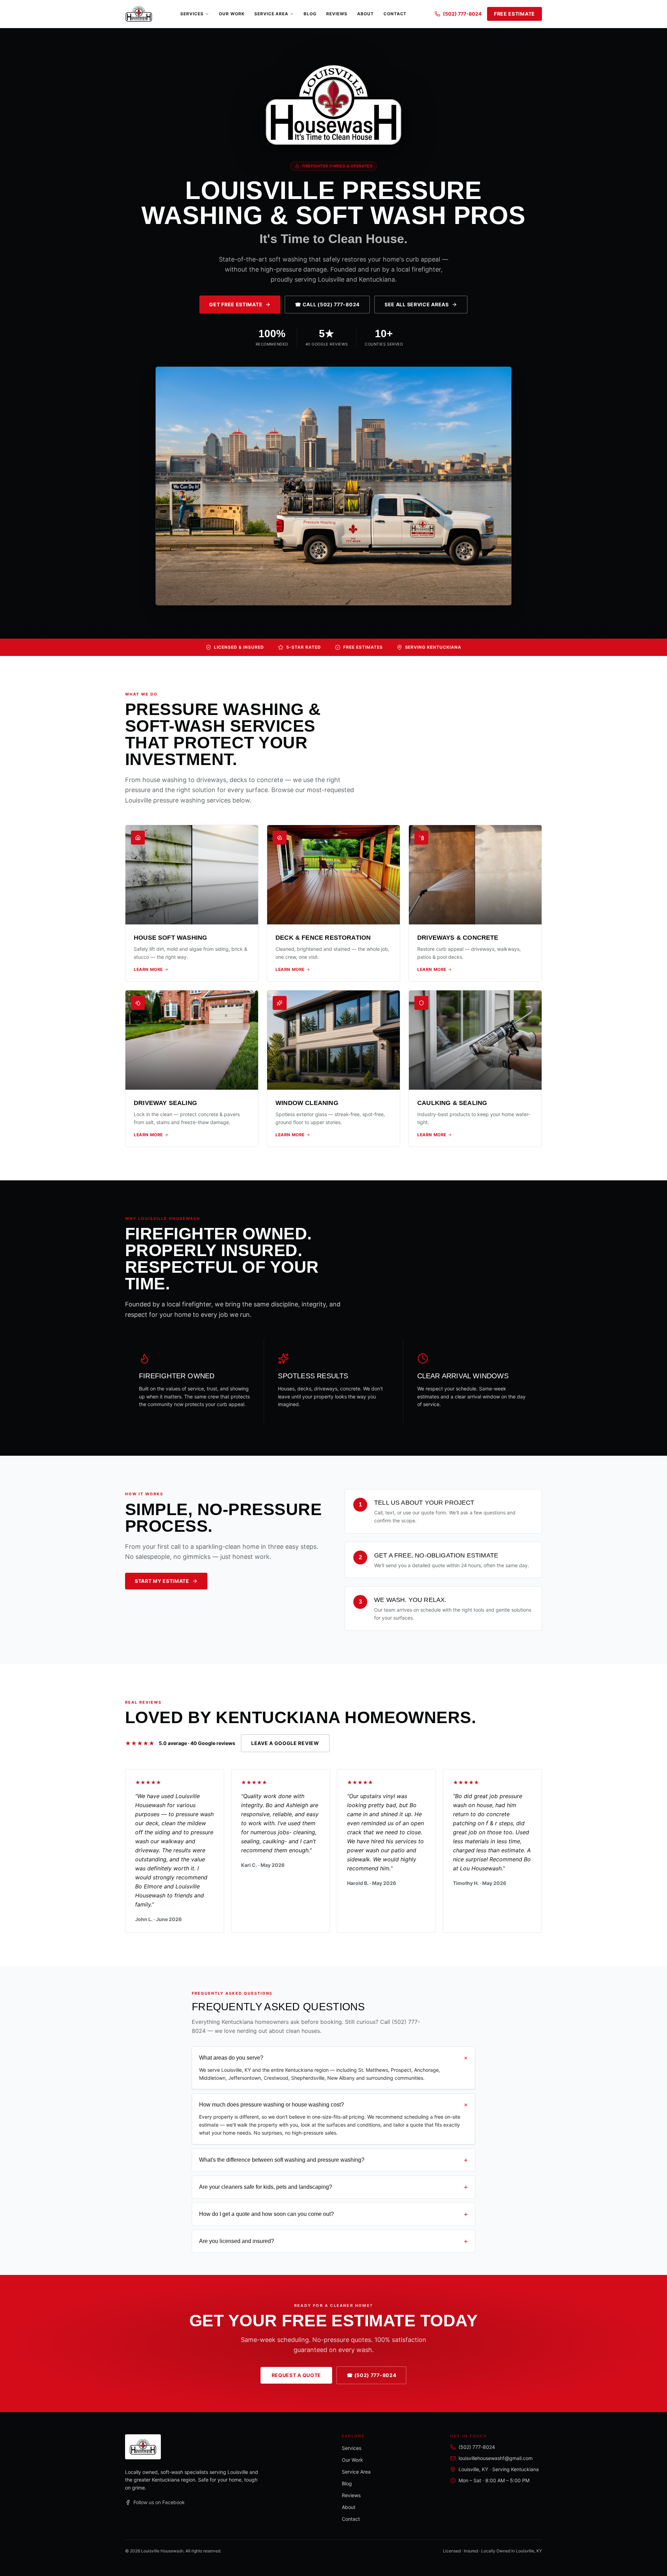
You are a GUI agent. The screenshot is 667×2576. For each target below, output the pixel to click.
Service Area (271, 14)
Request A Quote (297, 2375)
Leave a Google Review (285, 1743)
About (365, 14)
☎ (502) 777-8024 (371, 2375)
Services (192, 14)
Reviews (337, 14)
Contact (395, 14)
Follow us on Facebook (159, 2502)
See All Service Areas (417, 304)
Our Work (232, 14)
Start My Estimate (162, 1581)
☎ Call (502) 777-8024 (327, 304)
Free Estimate (514, 14)
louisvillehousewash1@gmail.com (496, 2458)
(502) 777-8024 (462, 14)
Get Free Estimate (236, 304)
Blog (310, 14)
